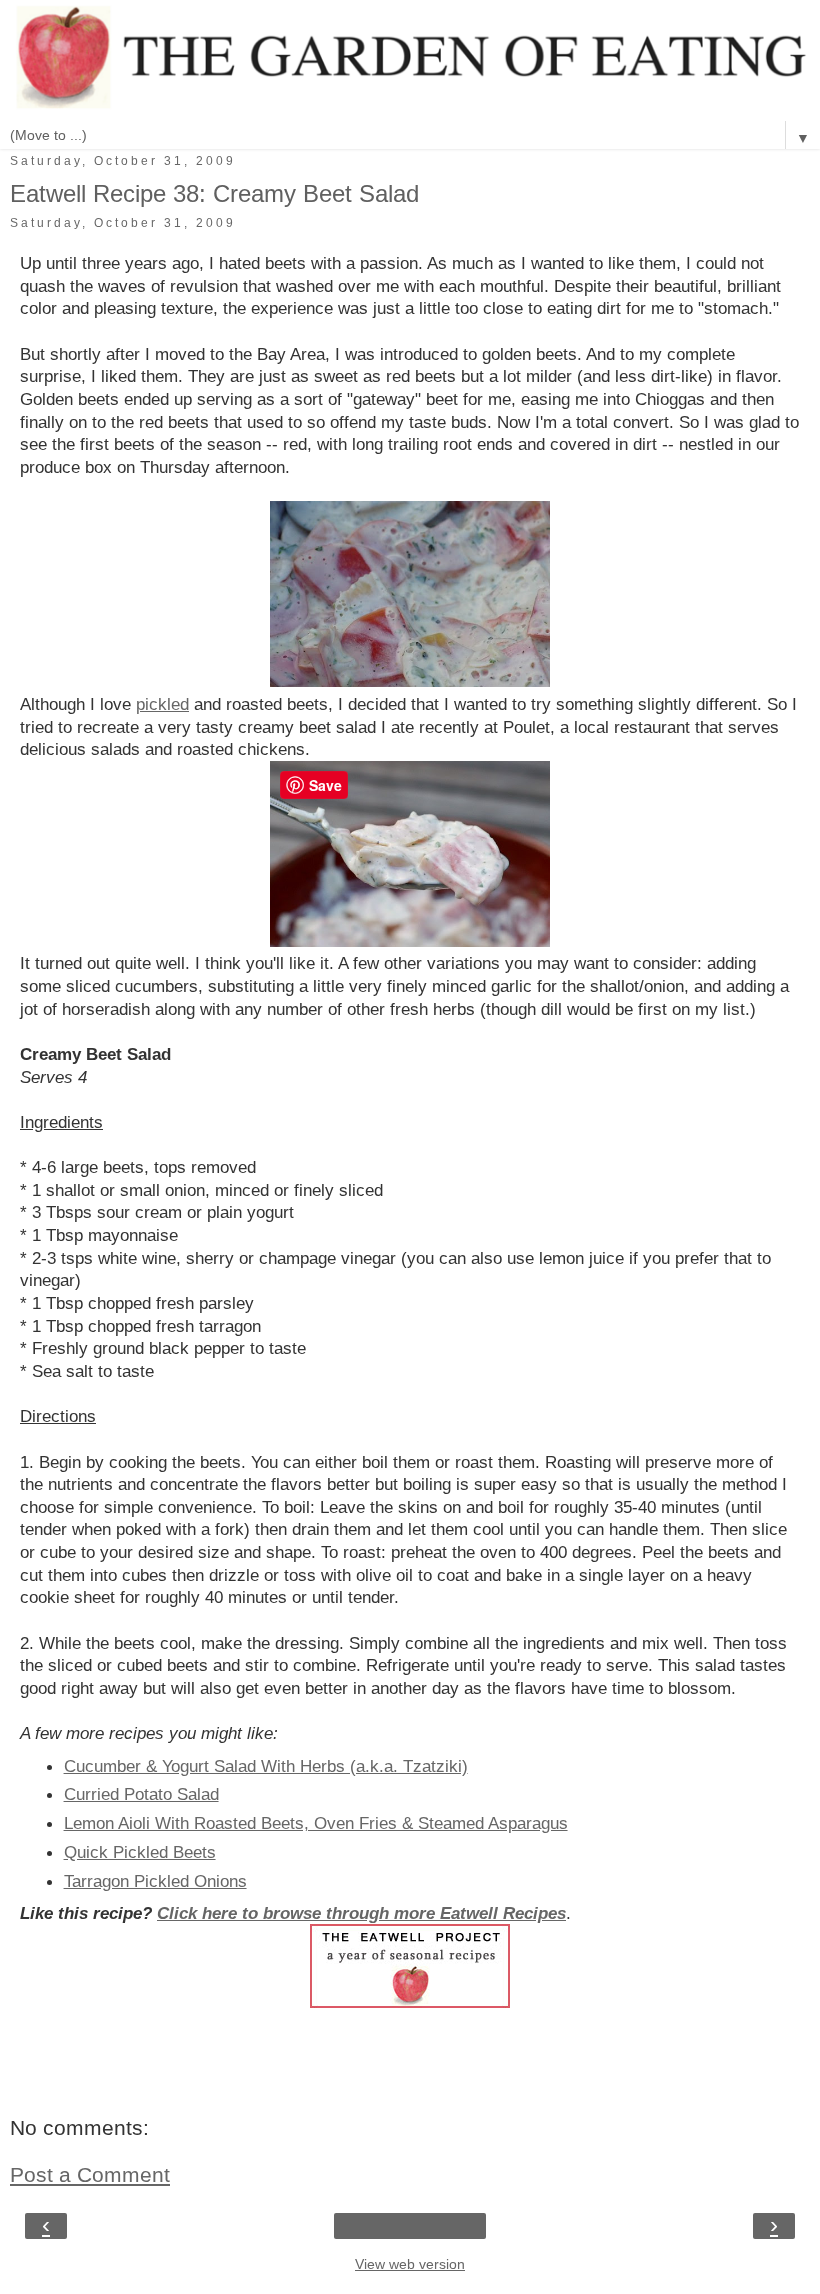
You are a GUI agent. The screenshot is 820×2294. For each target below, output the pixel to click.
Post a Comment (90, 2174)
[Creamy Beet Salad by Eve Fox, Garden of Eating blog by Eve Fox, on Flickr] (410, 681)
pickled (162, 704)
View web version (410, 2264)
